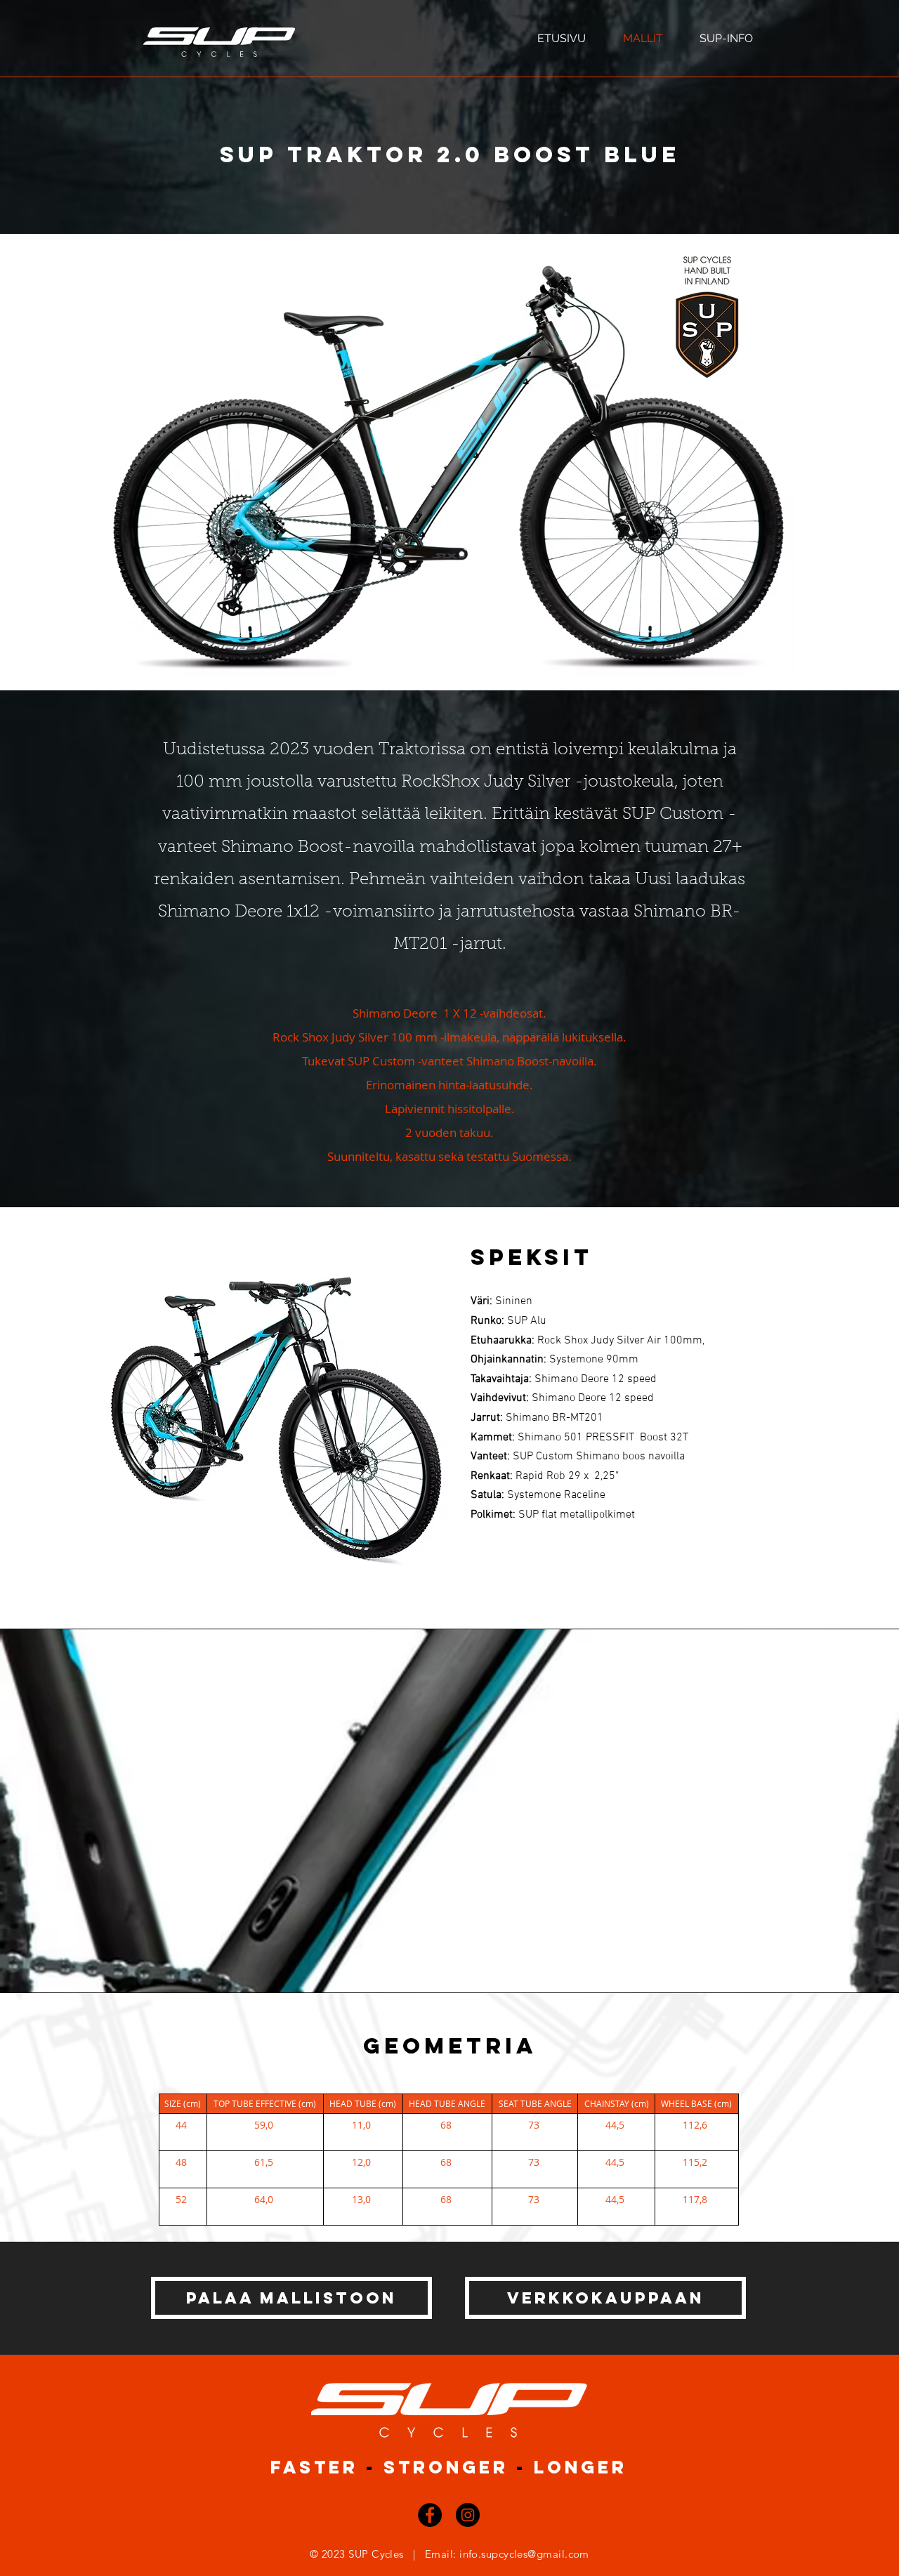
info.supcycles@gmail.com (524, 2554)
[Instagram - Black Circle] (468, 2515)
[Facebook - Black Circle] (430, 2515)
